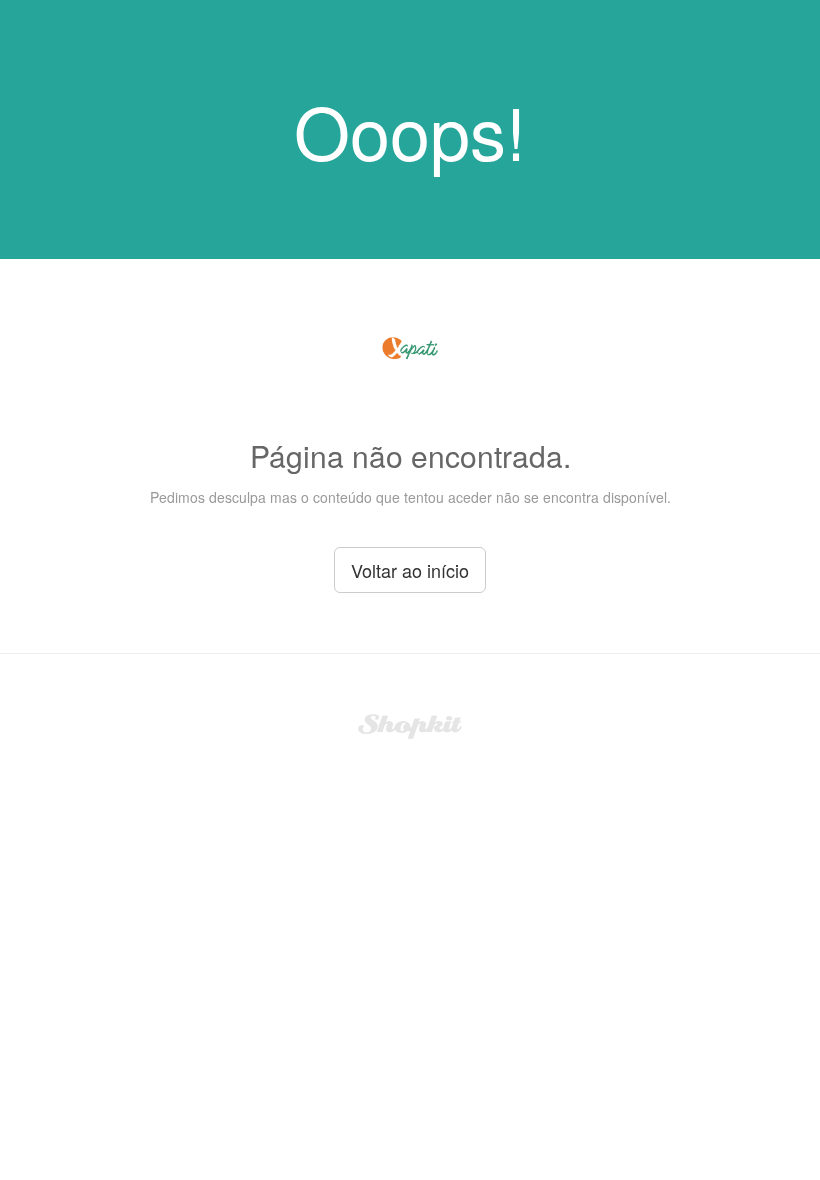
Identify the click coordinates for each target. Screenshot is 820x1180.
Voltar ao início (410, 570)
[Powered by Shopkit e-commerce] (410, 724)
